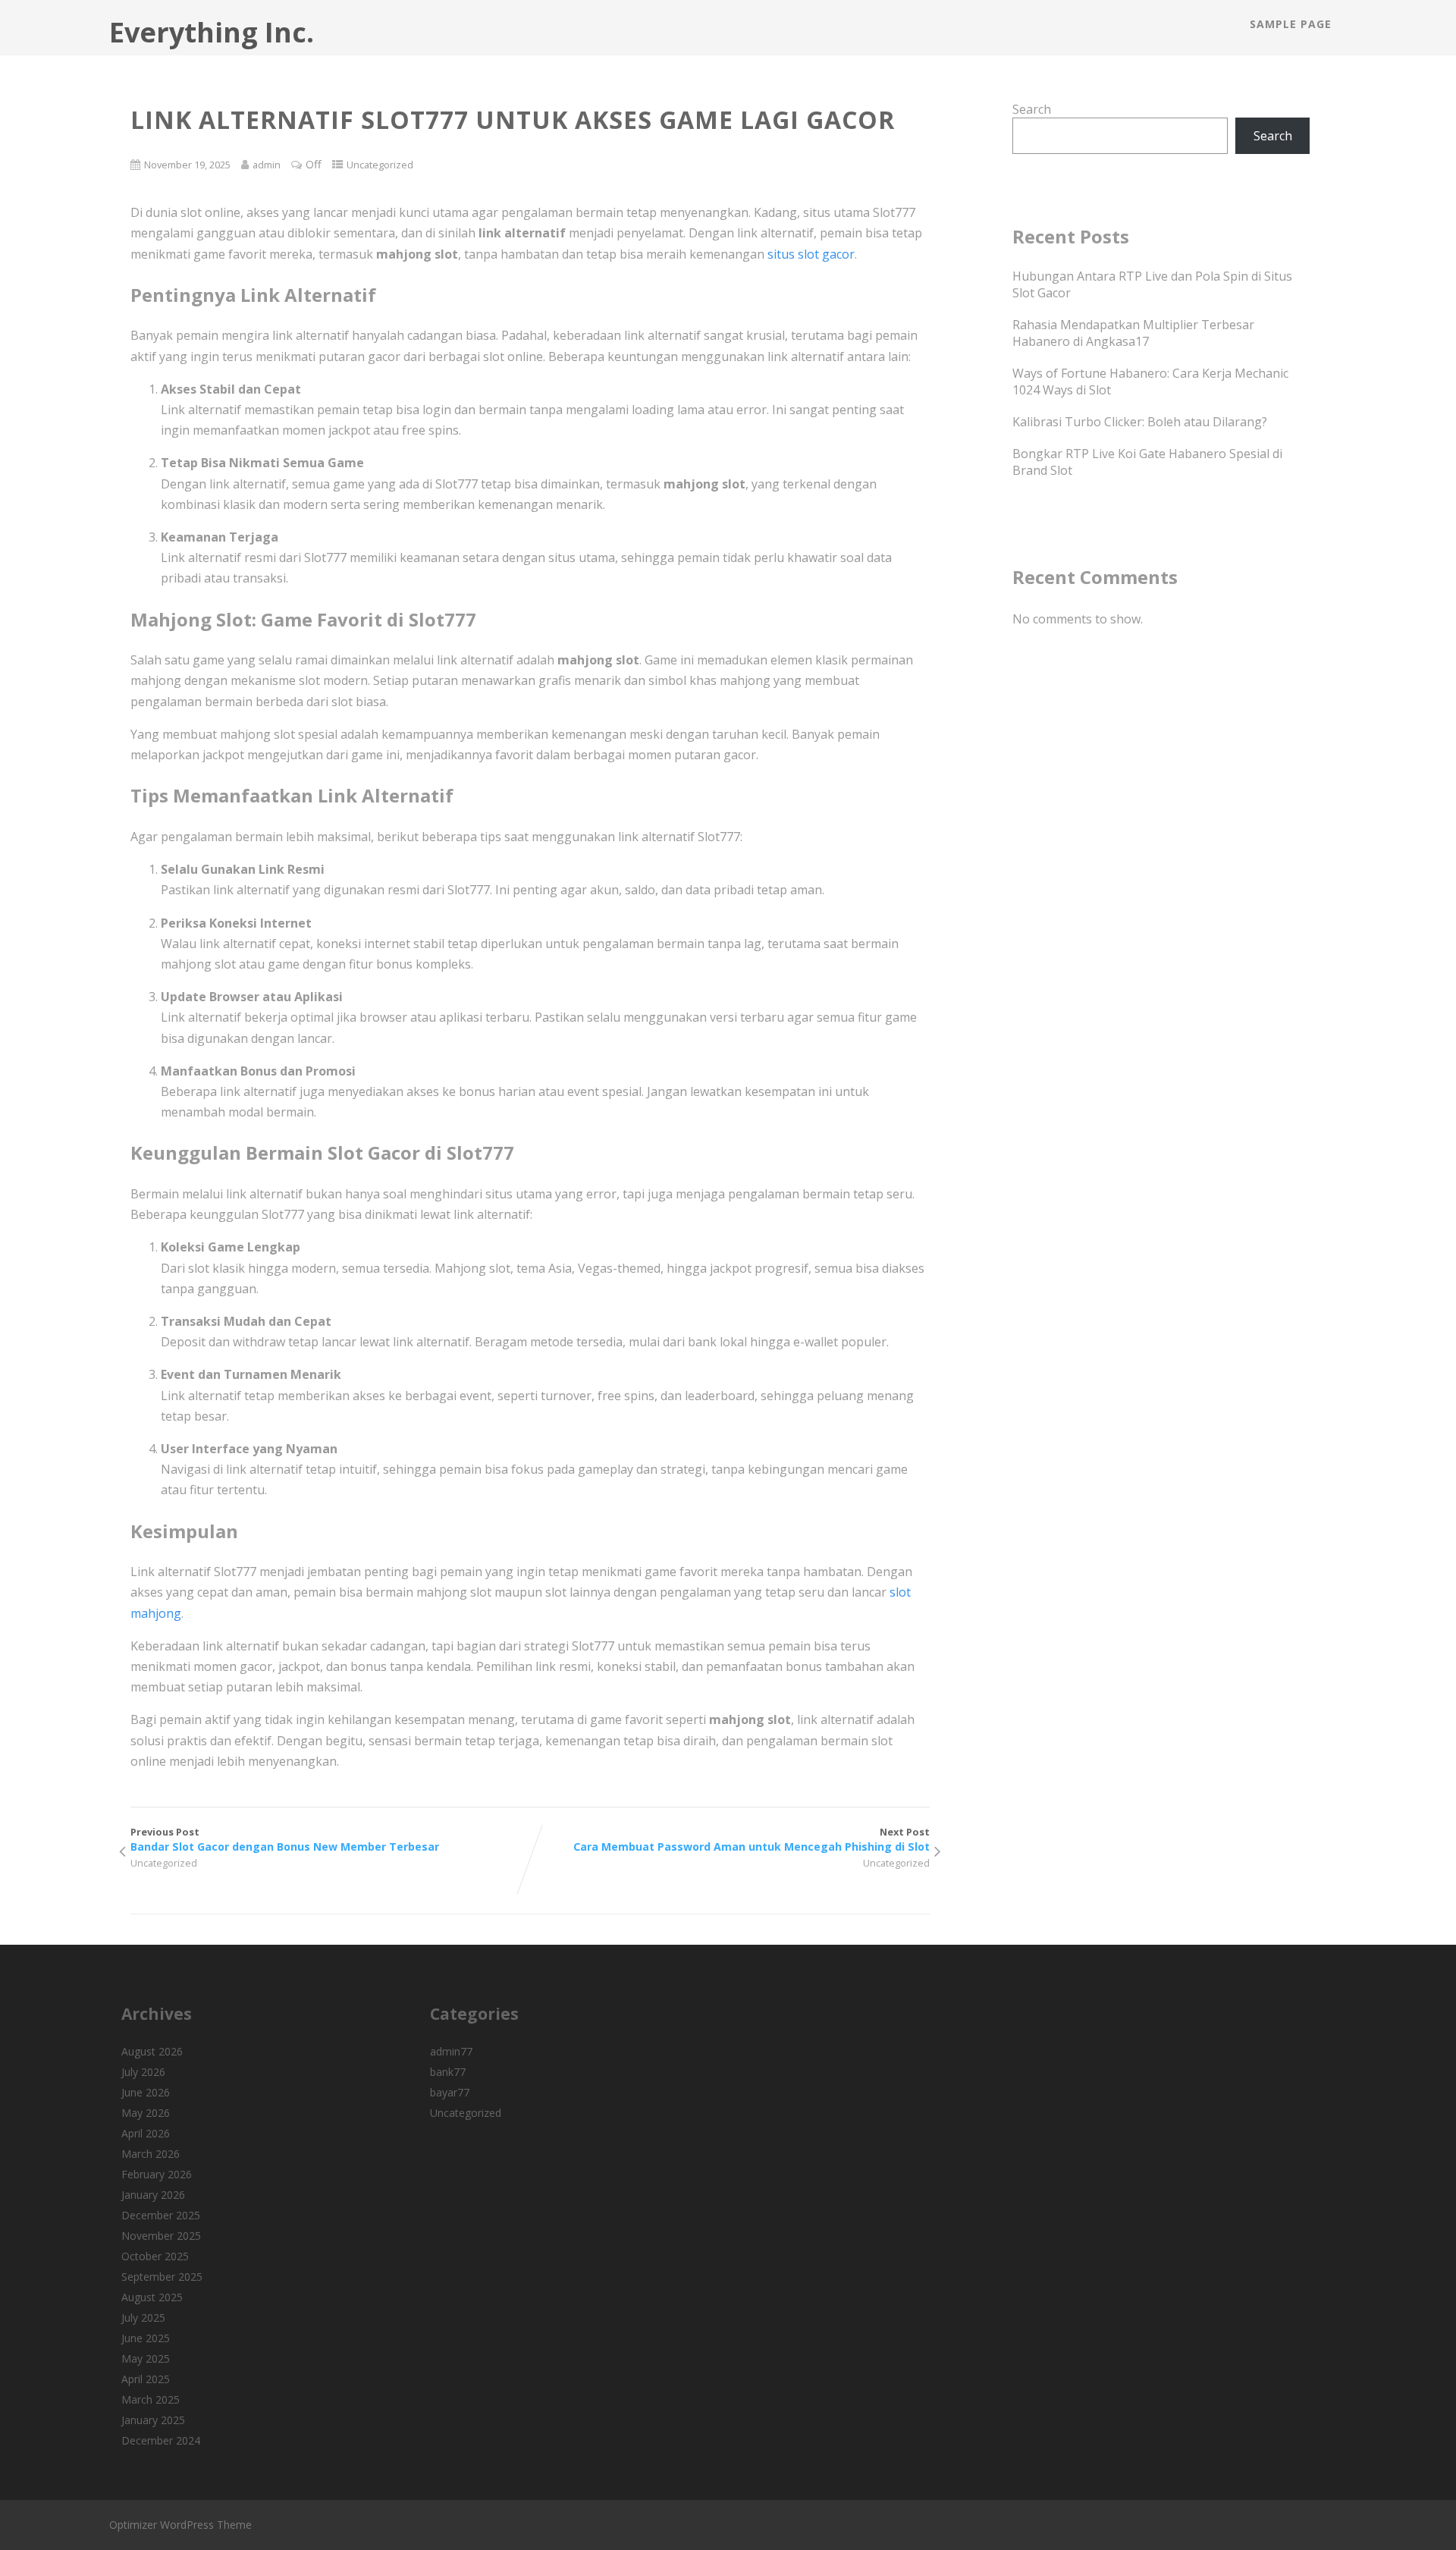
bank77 (448, 2072)
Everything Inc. (212, 32)
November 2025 (161, 2236)
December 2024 (161, 2440)
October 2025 (155, 2256)
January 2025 (153, 2420)
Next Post (752, 1839)
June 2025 (146, 2338)
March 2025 (151, 2399)
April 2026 (146, 2133)
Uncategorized (380, 165)
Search (1032, 109)
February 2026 (157, 2174)
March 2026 (151, 2154)
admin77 (451, 2051)
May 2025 (146, 2358)
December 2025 (161, 2215)
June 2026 (146, 2092)
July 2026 (143, 2072)
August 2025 (152, 2297)
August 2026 (152, 2051)
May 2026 (146, 2113)
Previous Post (285, 1839)
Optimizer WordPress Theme (180, 2525)
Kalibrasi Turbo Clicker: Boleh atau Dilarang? (1140, 422)
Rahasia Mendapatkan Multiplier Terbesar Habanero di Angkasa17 (1133, 333)
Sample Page (1291, 24)
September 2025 (162, 2277)
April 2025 (146, 2379)
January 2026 (153, 2195)
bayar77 (450, 2092)
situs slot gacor (811, 254)
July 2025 (143, 2318)
